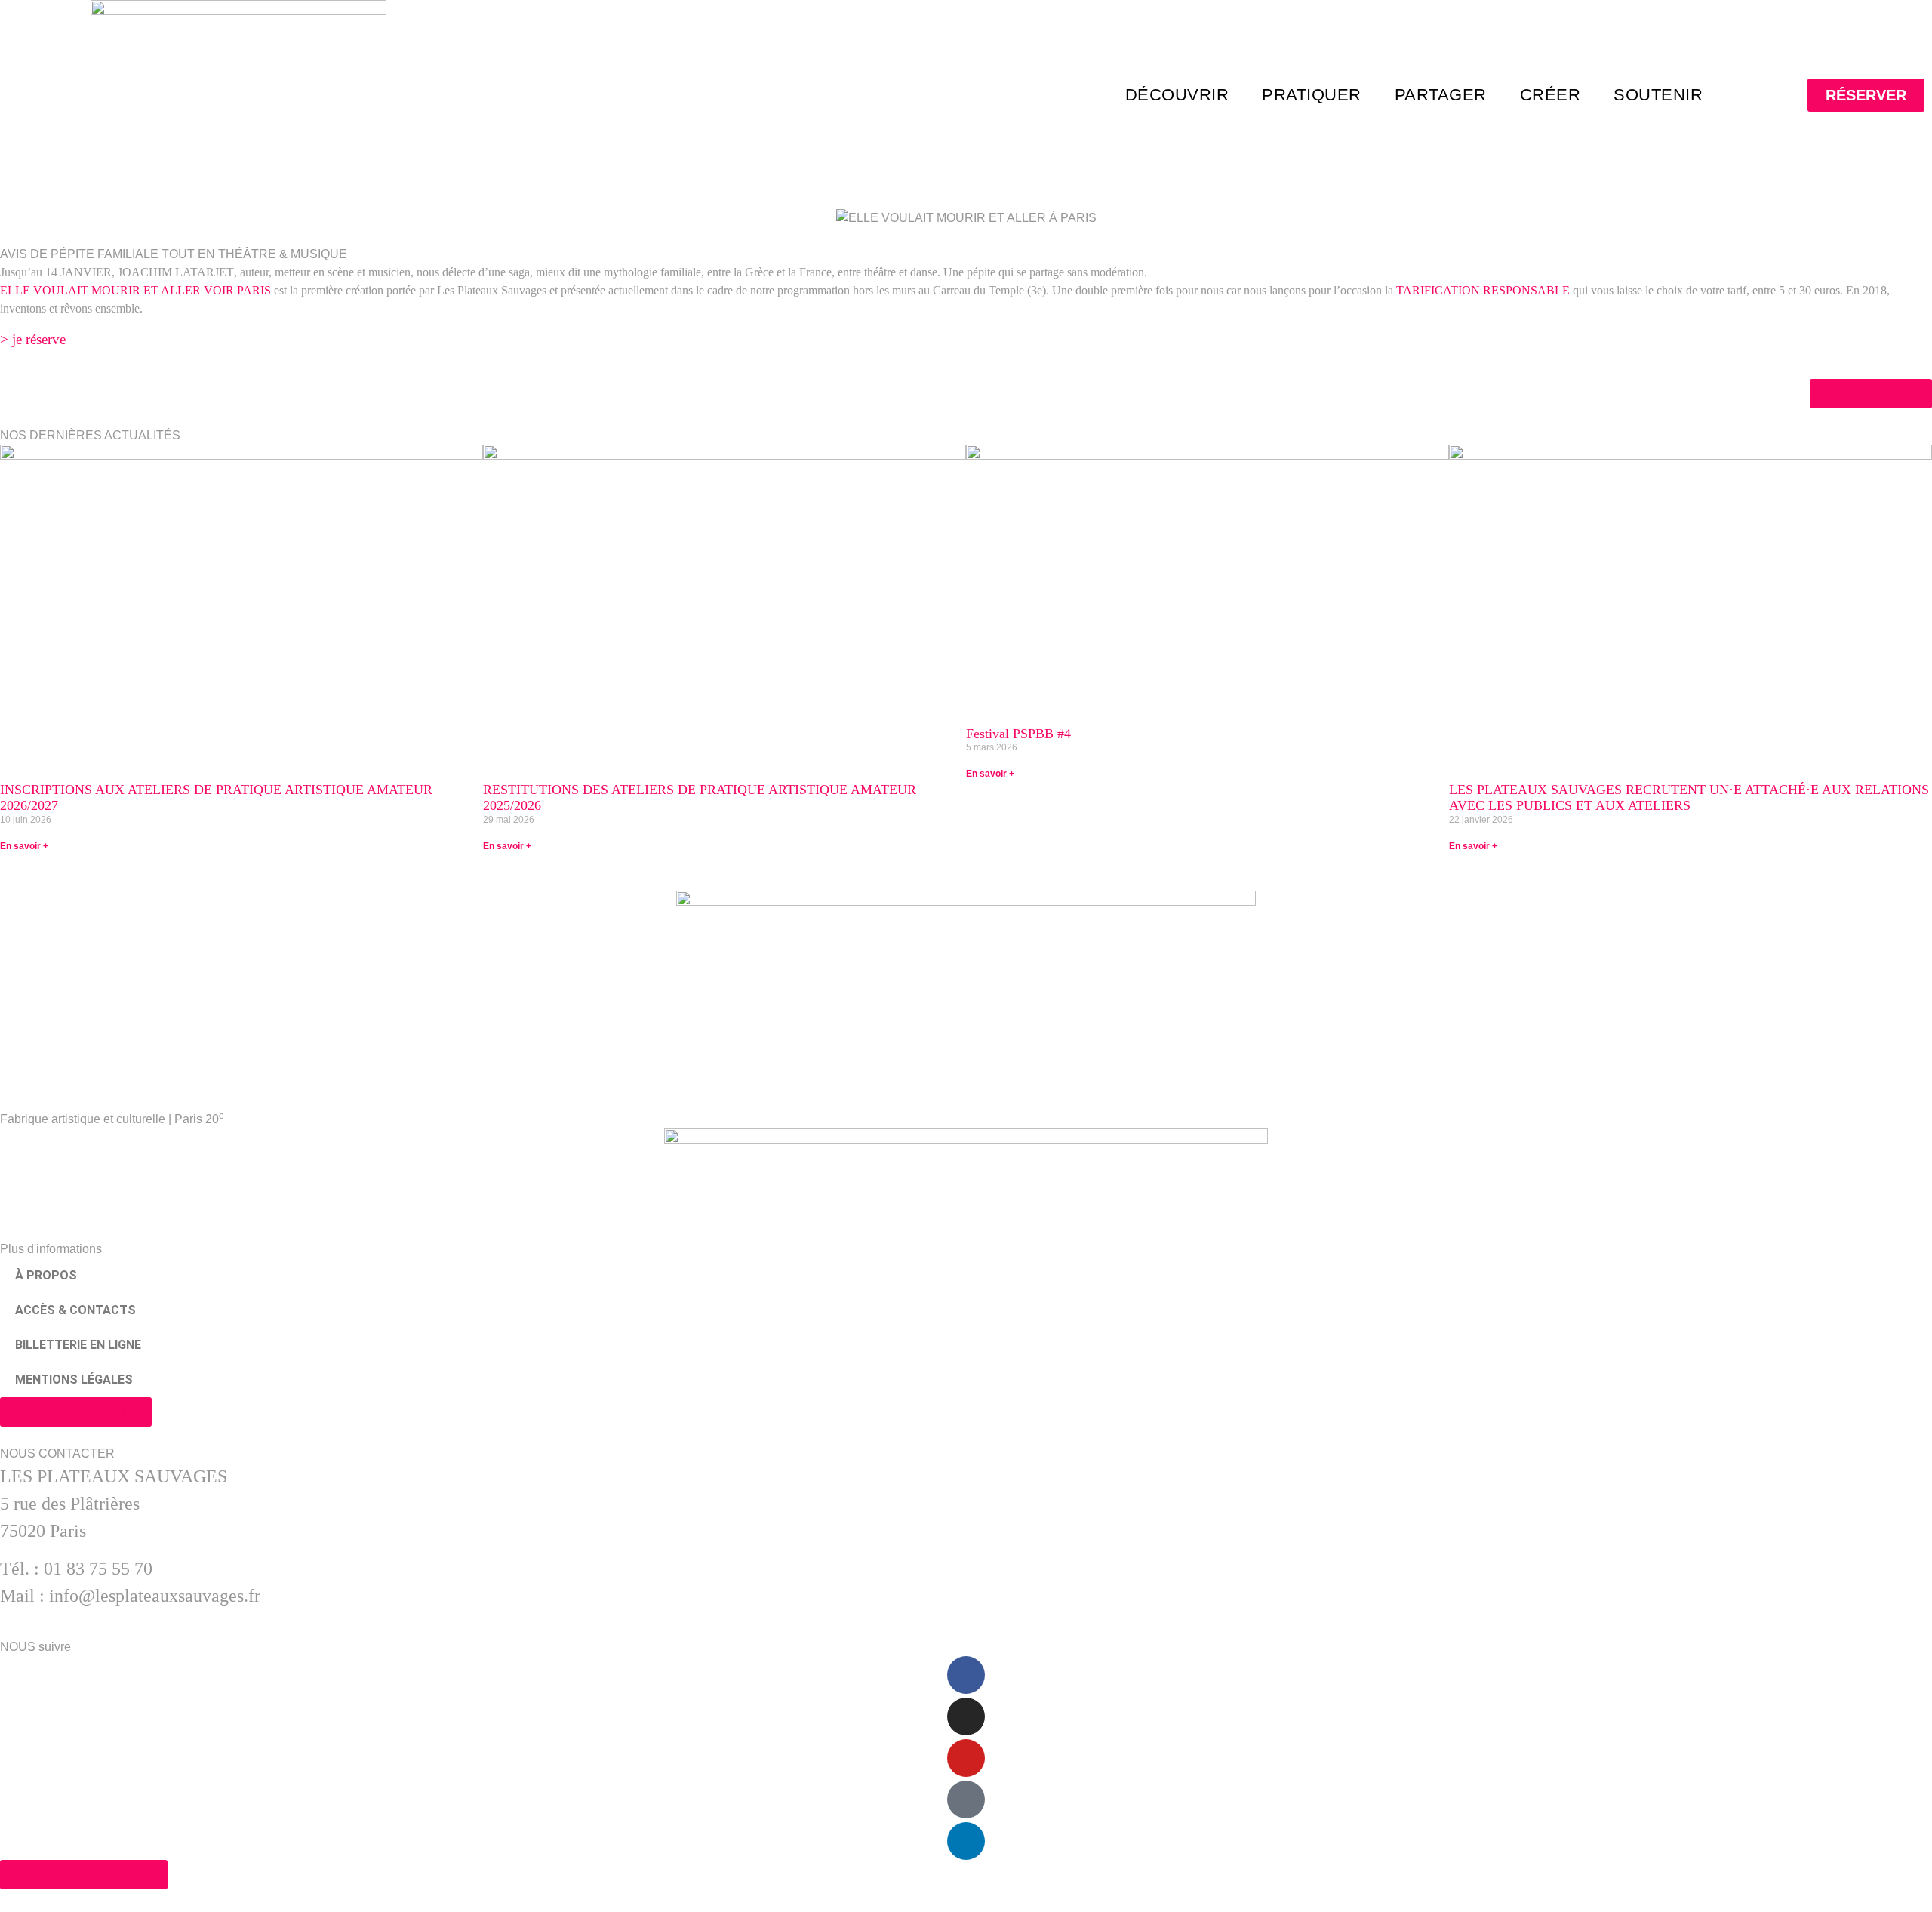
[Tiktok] (966, 1800)
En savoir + (24, 846)
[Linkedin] (966, 1841)
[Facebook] (966, 1675)
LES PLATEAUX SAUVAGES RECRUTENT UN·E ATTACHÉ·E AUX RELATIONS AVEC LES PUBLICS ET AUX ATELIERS (1689, 798)
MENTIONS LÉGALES (74, 1379)
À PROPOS (46, 1275)
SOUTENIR (1658, 95)
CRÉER (1551, 95)
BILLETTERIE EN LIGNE (78, 1345)
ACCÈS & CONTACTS (75, 1310)
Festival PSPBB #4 (1018, 734)
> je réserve (33, 339)
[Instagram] (966, 1716)
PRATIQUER (1312, 95)
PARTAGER (1441, 95)
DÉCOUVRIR (1177, 95)
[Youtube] (966, 1758)
